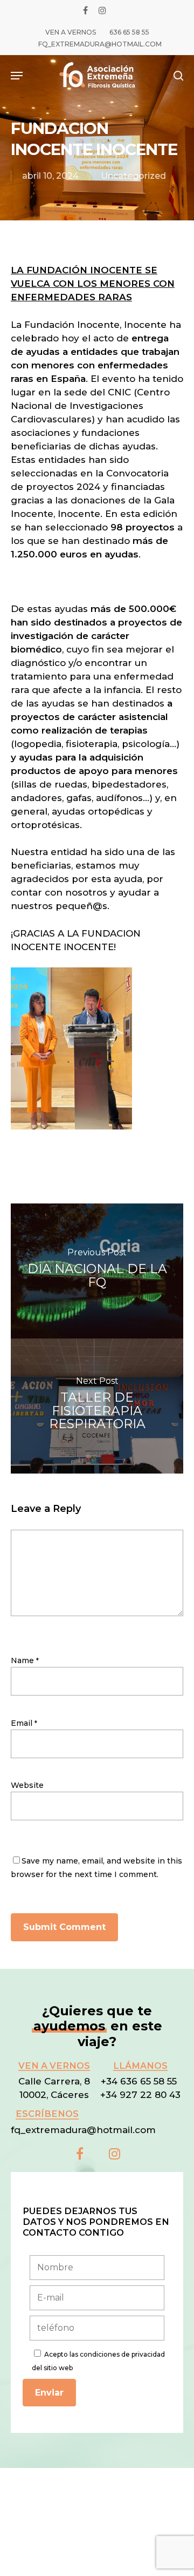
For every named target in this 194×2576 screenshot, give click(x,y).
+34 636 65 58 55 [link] (140, 2081)
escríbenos (47, 2114)
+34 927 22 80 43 (140, 2095)
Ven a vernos (54, 2066)
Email (24, 1723)
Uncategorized (133, 176)
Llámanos (140, 2066)
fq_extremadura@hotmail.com (83, 2130)
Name (25, 1660)
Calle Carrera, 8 (54, 2081)
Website (27, 1785)
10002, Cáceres (54, 2095)
